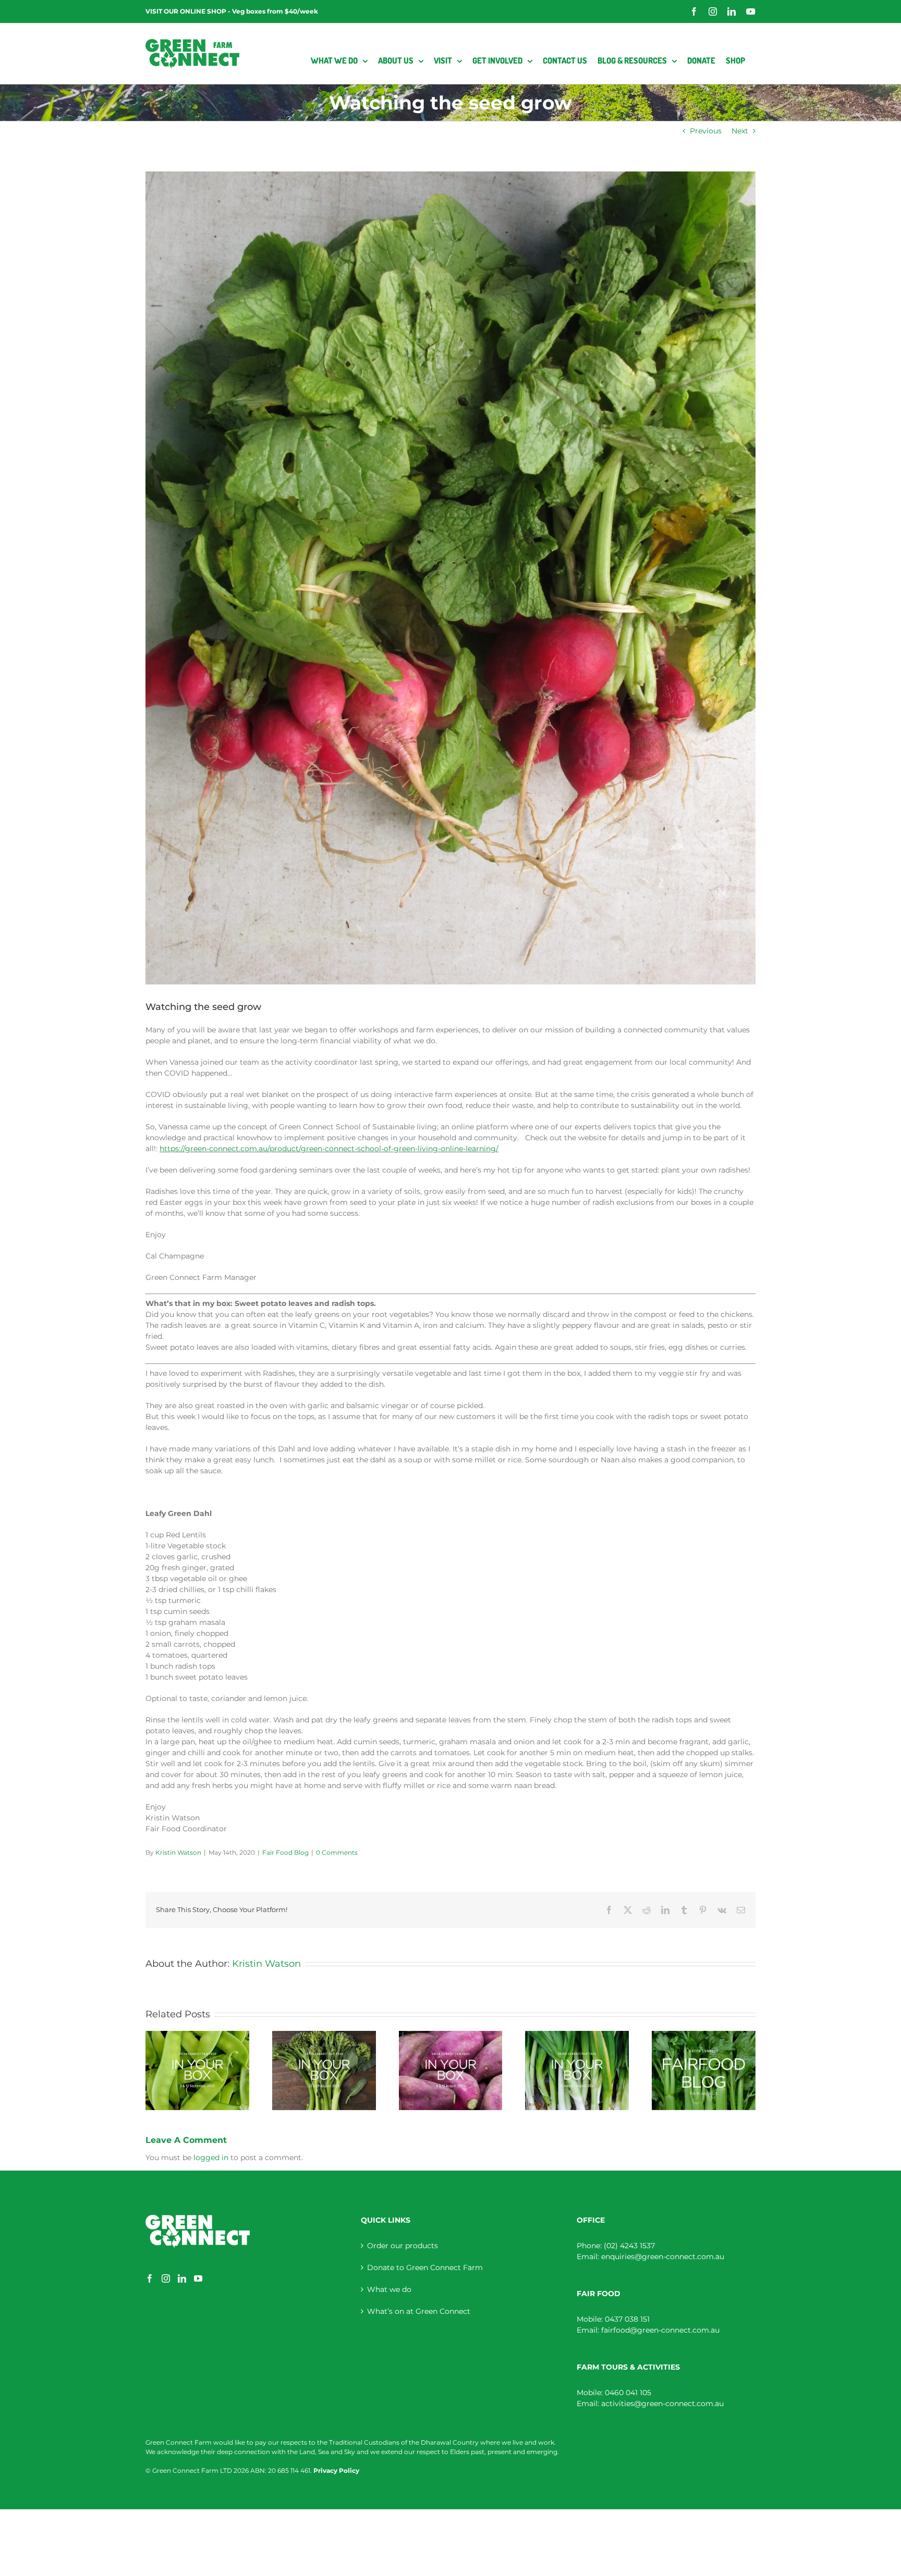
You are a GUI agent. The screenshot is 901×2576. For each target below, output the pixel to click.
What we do (389, 2289)
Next (740, 131)
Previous (706, 131)
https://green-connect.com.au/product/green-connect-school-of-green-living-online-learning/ (329, 1149)
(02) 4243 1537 (629, 2246)
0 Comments (337, 1852)
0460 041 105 (628, 2393)
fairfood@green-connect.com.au (660, 2330)
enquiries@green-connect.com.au (663, 2257)
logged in (211, 2158)
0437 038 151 (627, 2319)
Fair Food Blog (285, 1852)
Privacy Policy (336, 2470)
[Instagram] (166, 2278)
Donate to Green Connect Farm (425, 2267)
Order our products (403, 2246)
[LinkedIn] (182, 2278)
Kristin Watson (178, 1852)
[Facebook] (150, 2278)
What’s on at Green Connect (419, 2311)
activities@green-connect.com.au (662, 2404)
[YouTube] (198, 2278)
